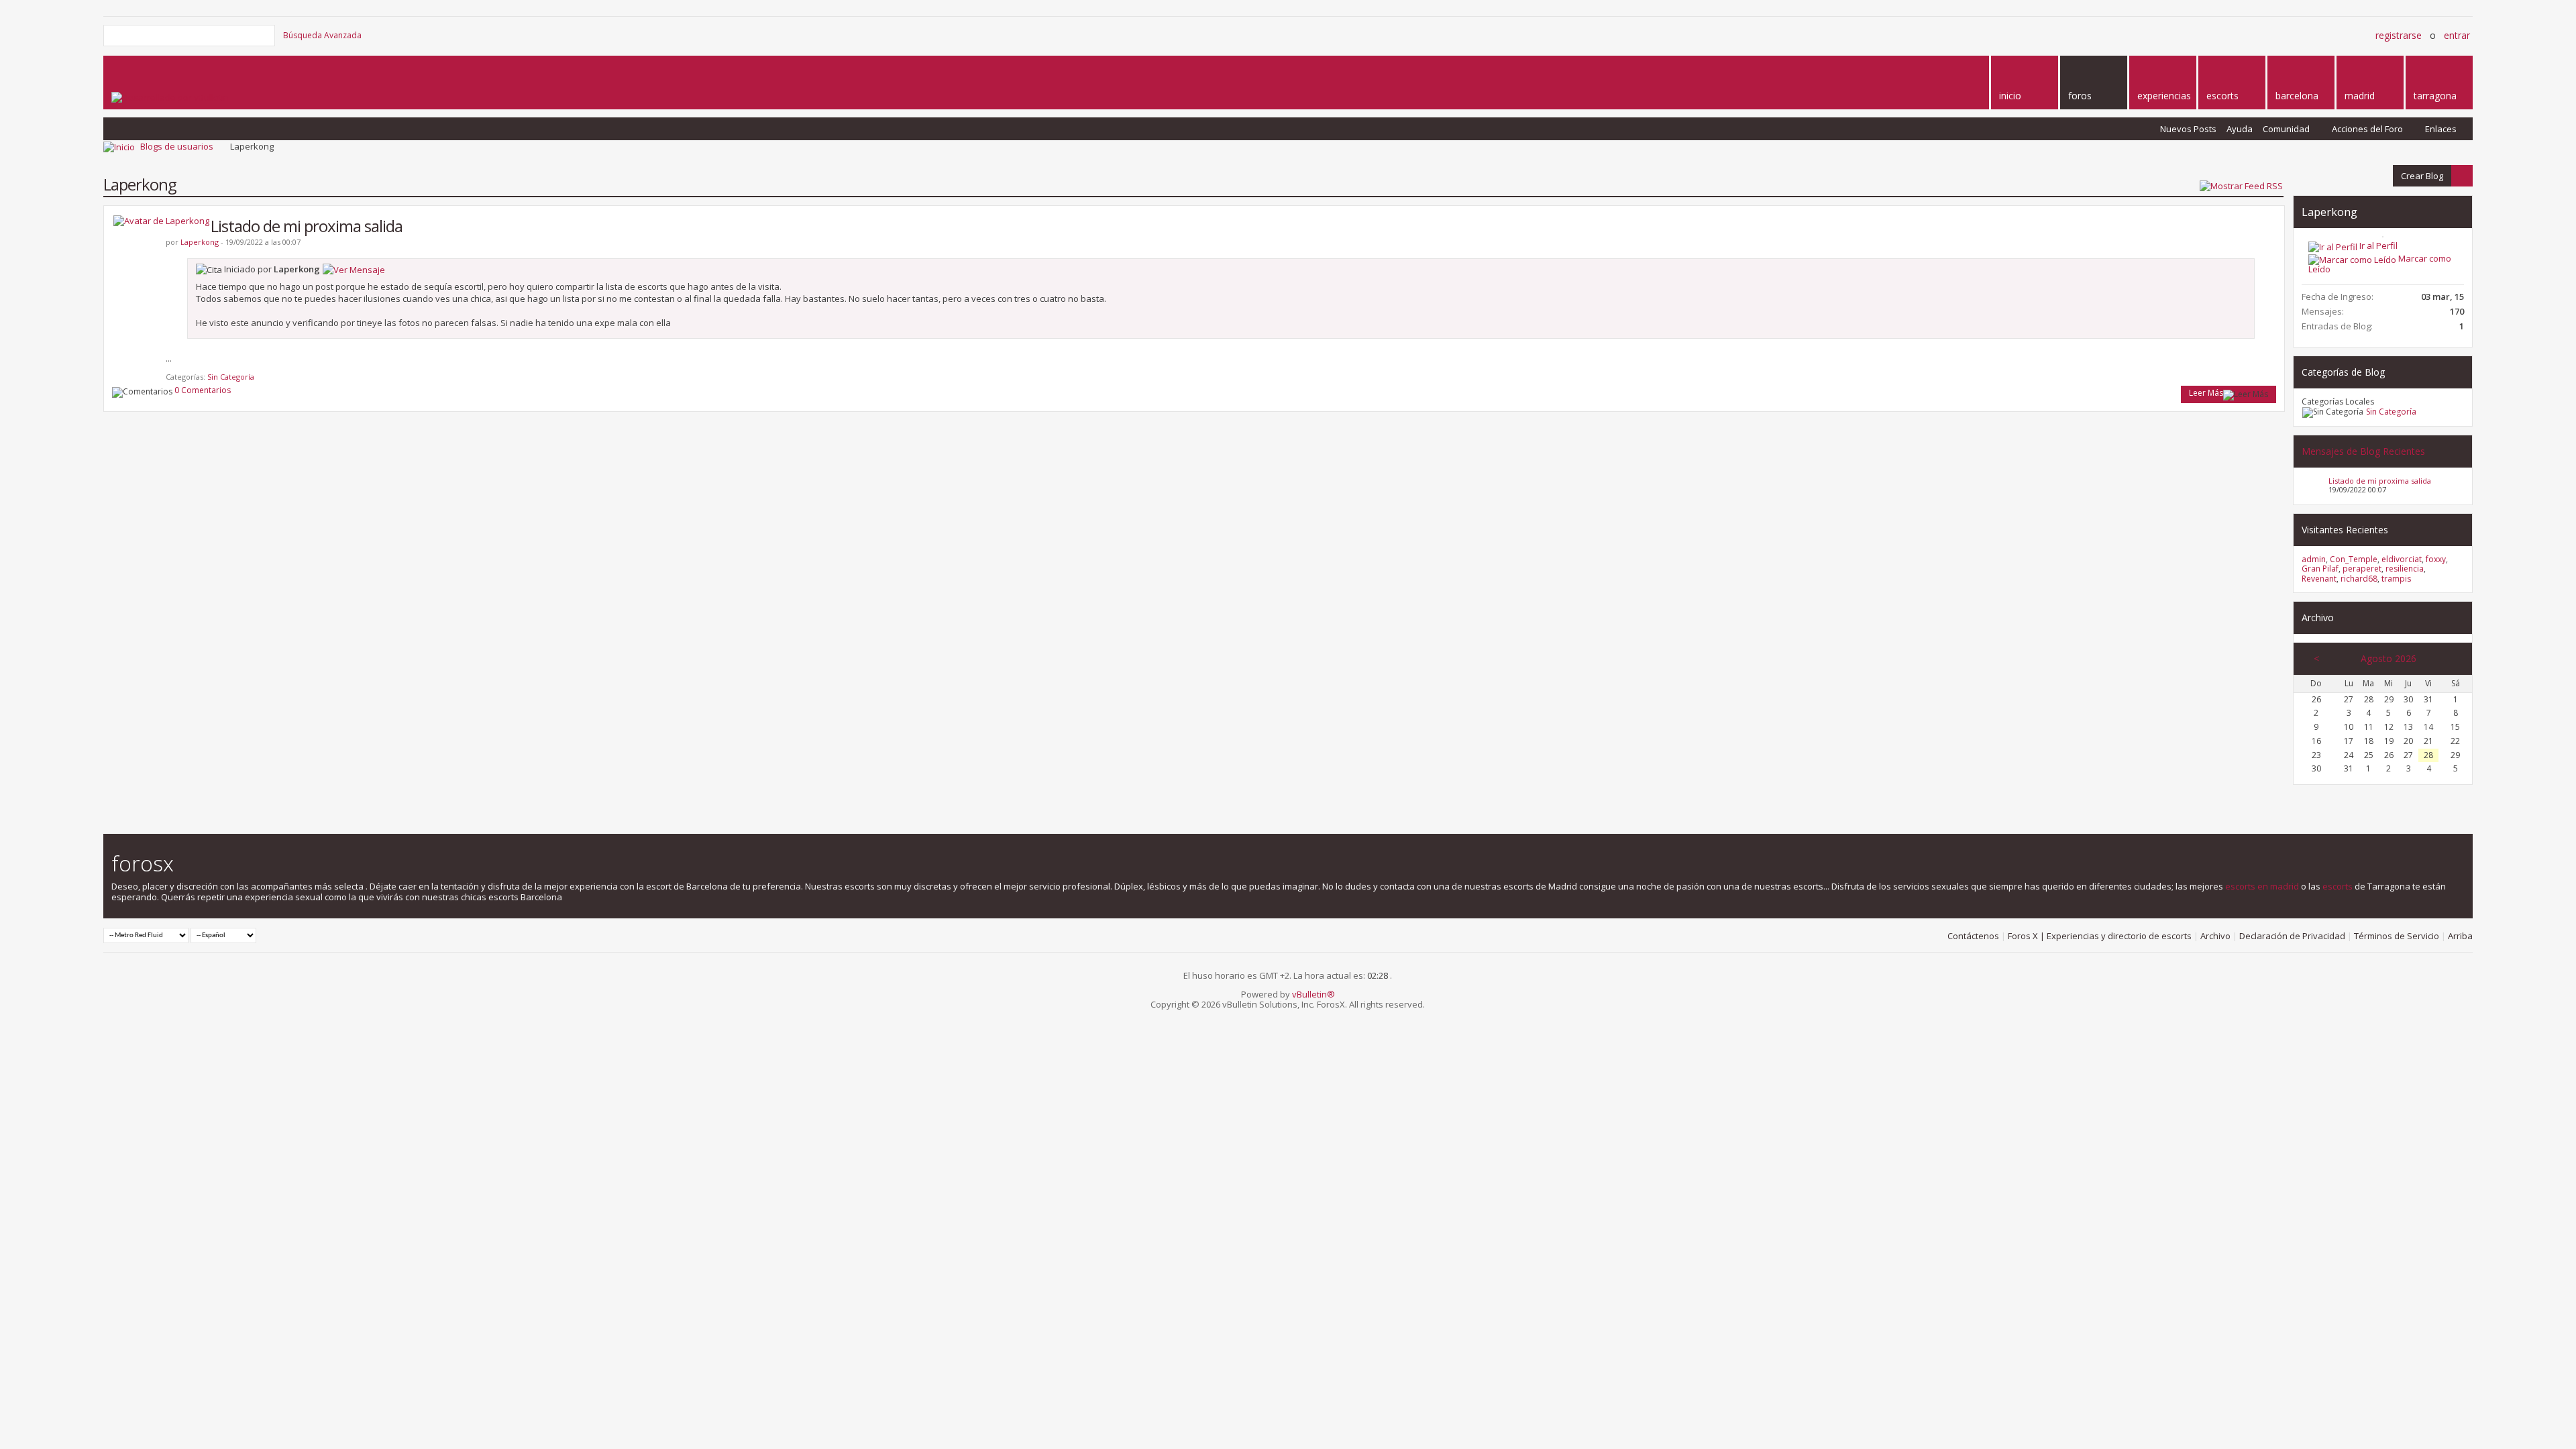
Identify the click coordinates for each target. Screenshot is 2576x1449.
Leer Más (2206, 393)
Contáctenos (1973, 936)
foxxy (2436, 559)
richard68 (2359, 579)
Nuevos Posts (2188, 129)
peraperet (2362, 569)
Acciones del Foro (2367, 129)
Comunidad (2286, 129)
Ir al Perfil (2377, 246)
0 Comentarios (203, 390)
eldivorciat (2402, 559)
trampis (2396, 579)
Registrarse (2399, 35)
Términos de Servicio (2397, 936)
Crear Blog (2418, 175)
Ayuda (2240, 129)
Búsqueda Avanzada (322, 35)
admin (2314, 559)
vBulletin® (1313, 994)
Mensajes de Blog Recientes (2363, 451)
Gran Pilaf (2320, 569)
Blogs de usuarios (177, 146)
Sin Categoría (231, 377)
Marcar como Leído (2380, 264)
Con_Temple (2354, 559)
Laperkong (2329, 212)
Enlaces (2441, 129)
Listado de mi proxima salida (307, 226)
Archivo (2215, 936)
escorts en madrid (2262, 886)
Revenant (2319, 579)
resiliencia (2405, 569)
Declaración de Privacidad (2292, 936)
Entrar (2457, 35)
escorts (2338, 886)
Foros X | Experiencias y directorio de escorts (2100, 936)
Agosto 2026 (2389, 658)
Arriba (2460, 936)
